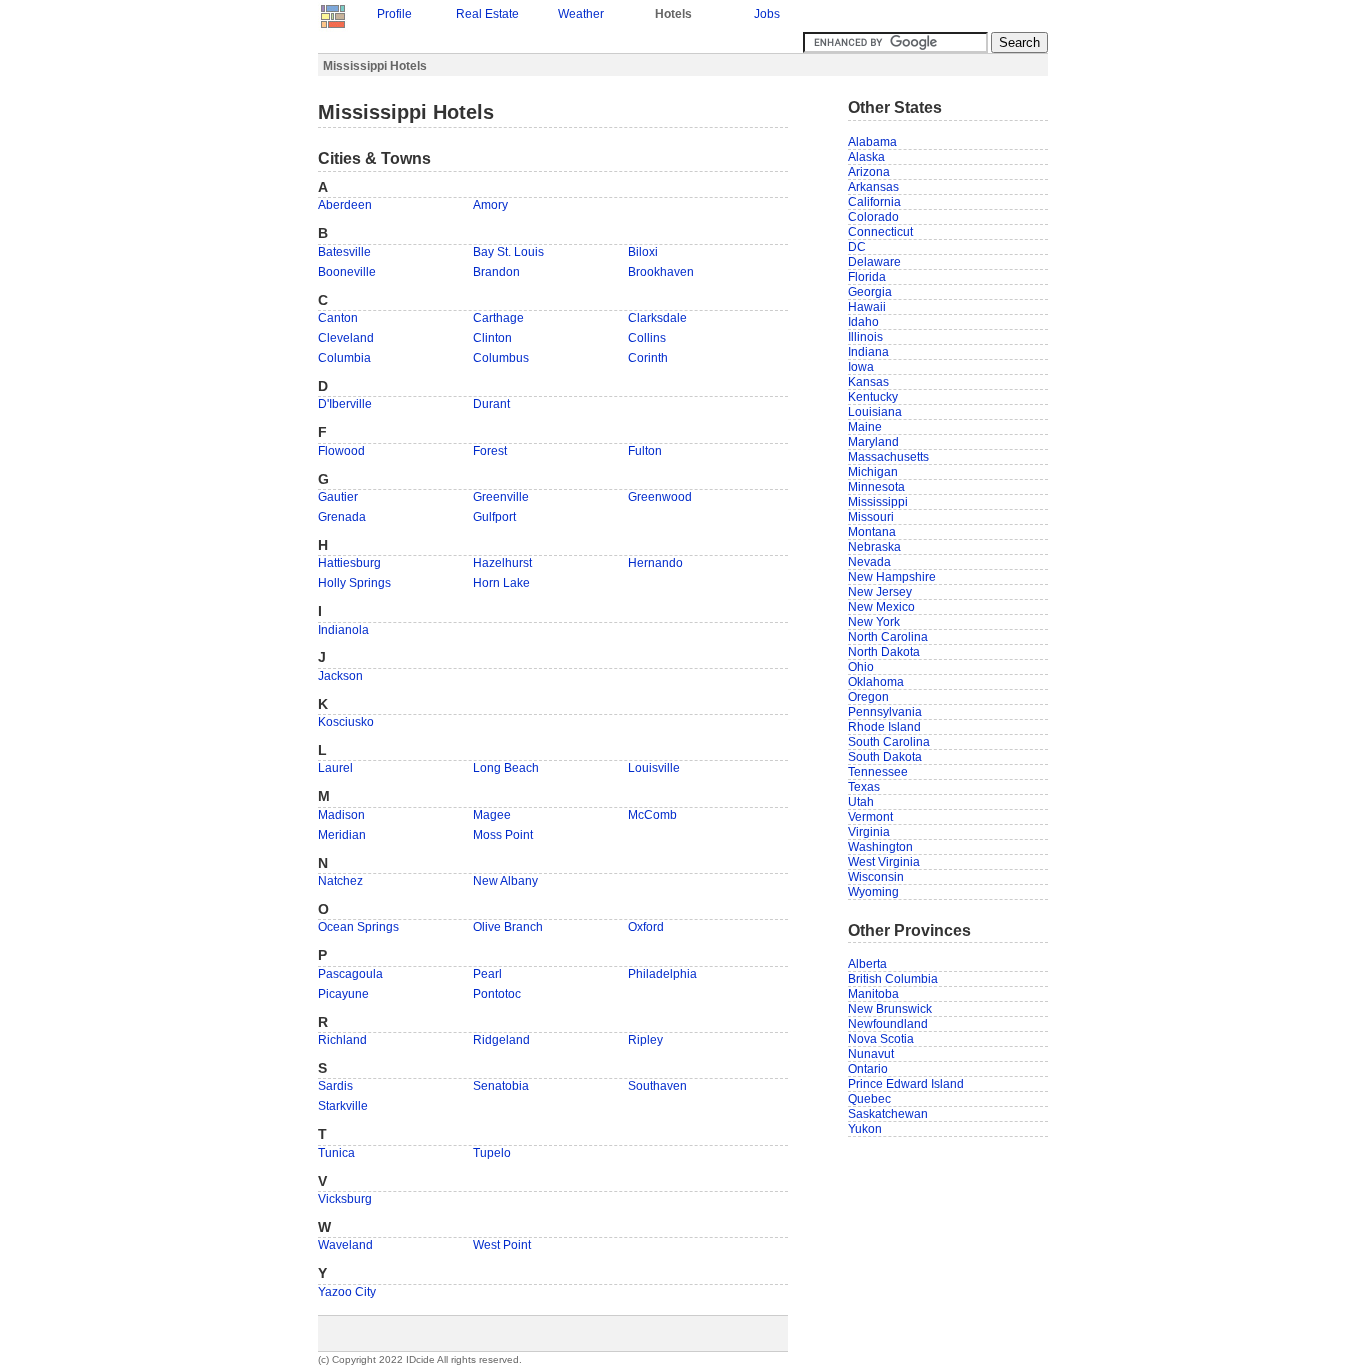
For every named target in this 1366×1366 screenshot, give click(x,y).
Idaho (863, 322)
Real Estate (487, 14)
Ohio (861, 667)
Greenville (501, 497)
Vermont (870, 817)
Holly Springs (354, 583)
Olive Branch (508, 927)
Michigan (873, 472)
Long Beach (506, 768)
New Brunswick (890, 1009)
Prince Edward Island (906, 1084)
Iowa (861, 367)
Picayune (343, 994)
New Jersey (880, 592)
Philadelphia (662, 974)
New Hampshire (892, 577)
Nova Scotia (881, 1039)
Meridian (342, 835)
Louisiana (875, 412)
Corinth (648, 358)
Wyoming (873, 892)
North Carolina (888, 637)
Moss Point (503, 835)
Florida (867, 277)
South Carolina (889, 742)
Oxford (646, 927)
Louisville (654, 768)
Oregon (868, 697)
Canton (338, 318)
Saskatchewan (888, 1114)
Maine (865, 427)
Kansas (868, 382)
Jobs (767, 14)
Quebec (869, 1099)
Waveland (345, 1245)
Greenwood (660, 497)
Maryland (873, 442)
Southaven (657, 1086)
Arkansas (873, 187)
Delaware (874, 262)
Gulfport (494, 517)
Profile (394, 14)
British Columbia (893, 979)
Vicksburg (345, 1199)
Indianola (343, 630)
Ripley (645, 1040)
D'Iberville (345, 404)
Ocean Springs (358, 927)
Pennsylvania (885, 712)
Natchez (340, 881)
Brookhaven (661, 272)
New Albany (505, 881)
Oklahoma (876, 682)
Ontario (868, 1069)
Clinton (492, 338)
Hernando (655, 563)
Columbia (344, 358)
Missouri (871, 517)
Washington (880, 847)
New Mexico (881, 607)
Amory (490, 205)
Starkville (343, 1106)
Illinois (865, 337)
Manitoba (873, 994)
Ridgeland (501, 1040)
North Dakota (884, 652)
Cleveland (346, 338)
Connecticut (880, 232)
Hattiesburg (349, 563)
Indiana (868, 352)
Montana (872, 532)
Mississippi (878, 502)
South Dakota (885, 757)
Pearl (487, 974)
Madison (341, 815)
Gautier (338, 497)
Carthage (498, 318)
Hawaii (867, 307)
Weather (581, 14)
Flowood (341, 451)
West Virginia (884, 862)
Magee (492, 815)
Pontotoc (497, 994)
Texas (864, 787)
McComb (652, 815)
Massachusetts (888, 457)
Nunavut (871, 1054)
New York (874, 622)
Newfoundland (888, 1024)
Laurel (335, 768)
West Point (502, 1245)
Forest (490, 451)
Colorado (873, 217)
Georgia (870, 292)
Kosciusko (346, 722)
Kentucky (873, 397)
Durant (491, 404)
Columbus (501, 358)
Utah (861, 802)
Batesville (344, 252)
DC (857, 247)
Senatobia (501, 1086)
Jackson (340, 676)
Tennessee (878, 772)
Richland (342, 1040)
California (874, 202)
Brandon (496, 272)
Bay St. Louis (508, 252)
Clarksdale (657, 318)
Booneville (347, 272)
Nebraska (874, 547)
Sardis (335, 1086)
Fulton (645, 451)
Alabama (872, 142)
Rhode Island (884, 727)
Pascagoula (350, 974)
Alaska (866, 157)
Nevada (869, 562)
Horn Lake (501, 583)
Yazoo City (347, 1292)
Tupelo (492, 1153)
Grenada (342, 517)
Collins (647, 338)
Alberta (867, 964)
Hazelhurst (502, 563)
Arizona (869, 172)
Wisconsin (876, 877)
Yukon (865, 1129)
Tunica (336, 1153)
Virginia (869, 832)
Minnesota (876, 487)
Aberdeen (345, 205)
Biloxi (643, 252)
